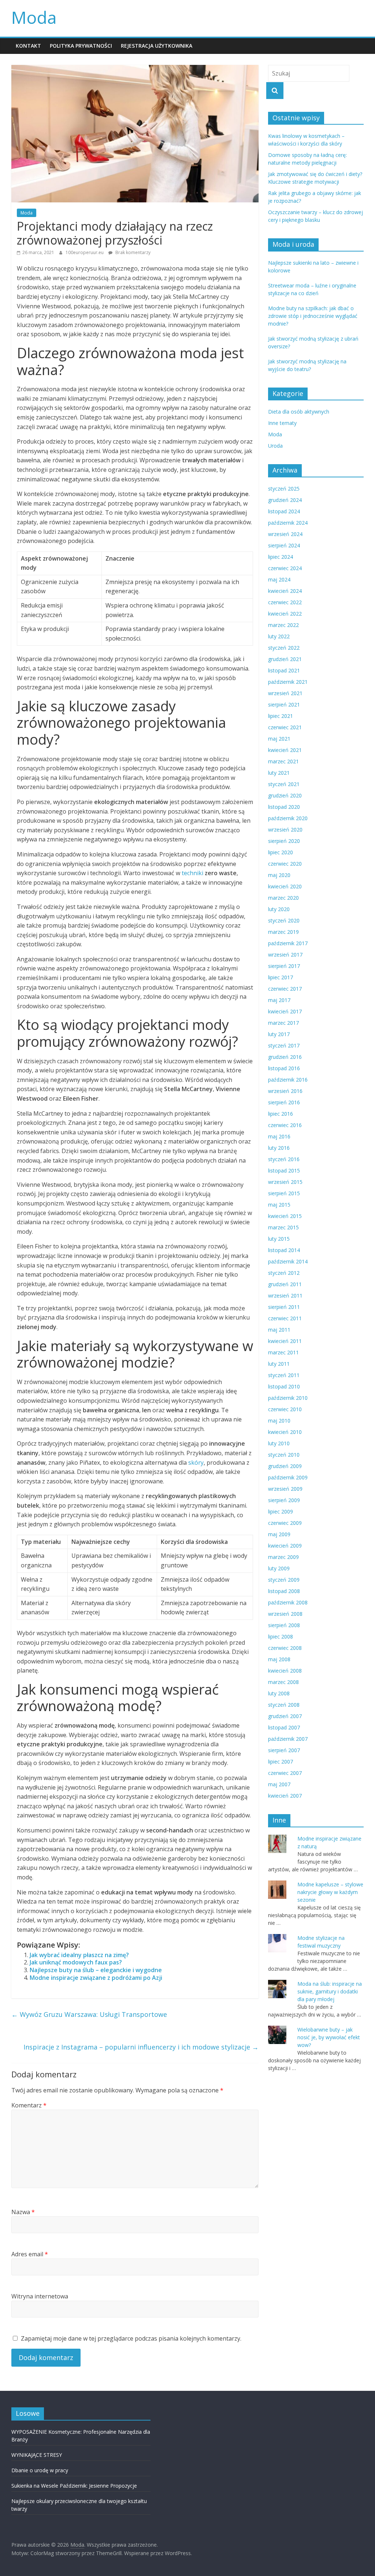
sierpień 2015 (284, 1193)
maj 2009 (279, 1534)
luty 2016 (279, 1148)
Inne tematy (282, 423)
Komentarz (29, 2105)
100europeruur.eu (85, 252)
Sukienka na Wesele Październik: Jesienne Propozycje (74, 2486)
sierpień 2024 (284, 545)
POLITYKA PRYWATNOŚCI (81, 46)
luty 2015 (279, 1239)
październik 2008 (288, 1602)
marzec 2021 (283, 761)
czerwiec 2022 (285, 602)
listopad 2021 (284, 670)
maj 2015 (279, 1205)
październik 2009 (288, 1477)
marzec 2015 (283, 1227)
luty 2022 (279, 636)
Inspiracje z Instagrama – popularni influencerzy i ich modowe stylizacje (141, 2047)
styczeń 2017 (284, 1045)
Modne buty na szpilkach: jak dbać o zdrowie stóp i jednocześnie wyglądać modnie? (313, 316)
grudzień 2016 (285, 1057)
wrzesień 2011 (285, 1296)
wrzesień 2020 (285, 830)
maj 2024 (279, 579)
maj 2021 (279, 739)
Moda (34, 17)
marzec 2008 (283, 1682)
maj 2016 (279, 1136)
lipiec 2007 (281, 1762)
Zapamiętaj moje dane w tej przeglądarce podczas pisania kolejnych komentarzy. (131, 2338)
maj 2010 (279, 1421)
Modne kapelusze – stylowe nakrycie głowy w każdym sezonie (330, 1892)
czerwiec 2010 (285, 1409)
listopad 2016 (284, 1068)
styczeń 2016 (284, 1159)
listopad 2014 (284, 1250)
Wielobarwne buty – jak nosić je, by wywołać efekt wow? (329, 2037)
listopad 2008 (284, 1591)
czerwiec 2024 (285, 568)
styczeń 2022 (284, 648)
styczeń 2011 (284, 1375)
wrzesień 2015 (285, 1182)
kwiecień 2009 (285, 1546)
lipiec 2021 (281, 716)
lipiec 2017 (281, 977)
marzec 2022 (283, 625)
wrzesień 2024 (285, 534)
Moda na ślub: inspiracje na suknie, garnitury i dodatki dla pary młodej (330, 1991)
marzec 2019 (283, 932)
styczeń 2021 (284, 784)
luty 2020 (279, 909)
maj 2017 (279, 1000)
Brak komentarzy (132, 252)
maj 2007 (279, 1784)
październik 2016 (288, 1080)
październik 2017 (288, 943)
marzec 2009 (283, 1557)
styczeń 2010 (284, 1455)
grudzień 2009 (285, 1466)
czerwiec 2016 (285, 1125)
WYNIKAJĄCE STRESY (37, 2455)
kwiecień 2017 (285, 1011)
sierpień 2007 (284, 1750)
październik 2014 (288, 1261)
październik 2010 (288, 1398)
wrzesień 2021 (285, 693)
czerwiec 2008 (285, 1648)
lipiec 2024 (281, 557)
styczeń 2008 (284, 1705)
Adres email (30, 2254)
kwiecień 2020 (285, 886)
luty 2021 (279, 773)
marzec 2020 (283, 898)
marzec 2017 (283, 1023)
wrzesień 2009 (285, 1489)
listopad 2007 (284, 1727)
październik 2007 (288, 1739)
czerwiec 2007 (285, 1773)
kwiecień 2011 (285, 1341)
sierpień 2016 (284, 1102)
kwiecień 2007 (285, 1796)
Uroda (275, 446)
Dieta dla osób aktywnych (299, 412)
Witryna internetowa (40, 2296)
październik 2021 (288, 682)
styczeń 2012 (284, 1273)
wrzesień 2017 (285, 955)
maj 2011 (279, 1330)
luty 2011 (279, 1364)
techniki (192, 873)
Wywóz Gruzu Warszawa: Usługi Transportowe (89, 2014)
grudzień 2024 (285, 500)
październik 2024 (288, 523)
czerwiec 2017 (285, 989)
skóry (196, 1463)
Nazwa (23, 2212)
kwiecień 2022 (285, 614)
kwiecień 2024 (285, 591)
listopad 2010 (284, 1386)
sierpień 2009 (284, 1500)
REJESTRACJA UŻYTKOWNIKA (157, 46)
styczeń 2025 (284, 489)
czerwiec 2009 (285, 1523)
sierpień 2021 (284, 704)
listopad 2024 (284, 511)
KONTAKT (28, 46)
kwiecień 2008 (285, 1671)
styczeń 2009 (284, 1580)
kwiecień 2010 (285, 1432)
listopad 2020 (284, 807)
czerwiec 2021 (285, 727)
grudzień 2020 (285, 795)
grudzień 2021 (285, 659)
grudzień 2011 (285, 1284)
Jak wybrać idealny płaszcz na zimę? (79, 1955)
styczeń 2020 (284, 920)
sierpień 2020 (284, 841)
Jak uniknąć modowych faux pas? (76, 1962)
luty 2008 (279, 1693)
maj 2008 (279, 1659)
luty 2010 (279, 1443)
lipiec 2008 (281, 1636)
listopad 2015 (284, 1170)
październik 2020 (288, 818)
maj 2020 (279, 875)
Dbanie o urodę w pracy (40, 2470)
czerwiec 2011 (285, 1318)
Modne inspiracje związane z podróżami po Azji (96, 1978)
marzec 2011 (283, 1352)
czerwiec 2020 (285, 864)
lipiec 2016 (281, 1114)
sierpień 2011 (284, 1307)
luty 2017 (279, 1034)
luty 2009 (279, 1568)
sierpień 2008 (284, 1625)
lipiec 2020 (281, 852)
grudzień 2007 (285, 1716)
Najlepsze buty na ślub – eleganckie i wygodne (96, 1970)
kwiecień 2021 (285, 750)
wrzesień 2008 (285, 1614)
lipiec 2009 (281, 1511)
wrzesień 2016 (285, 1091)
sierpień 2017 (284, 966)
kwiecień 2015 (285, 1216)
